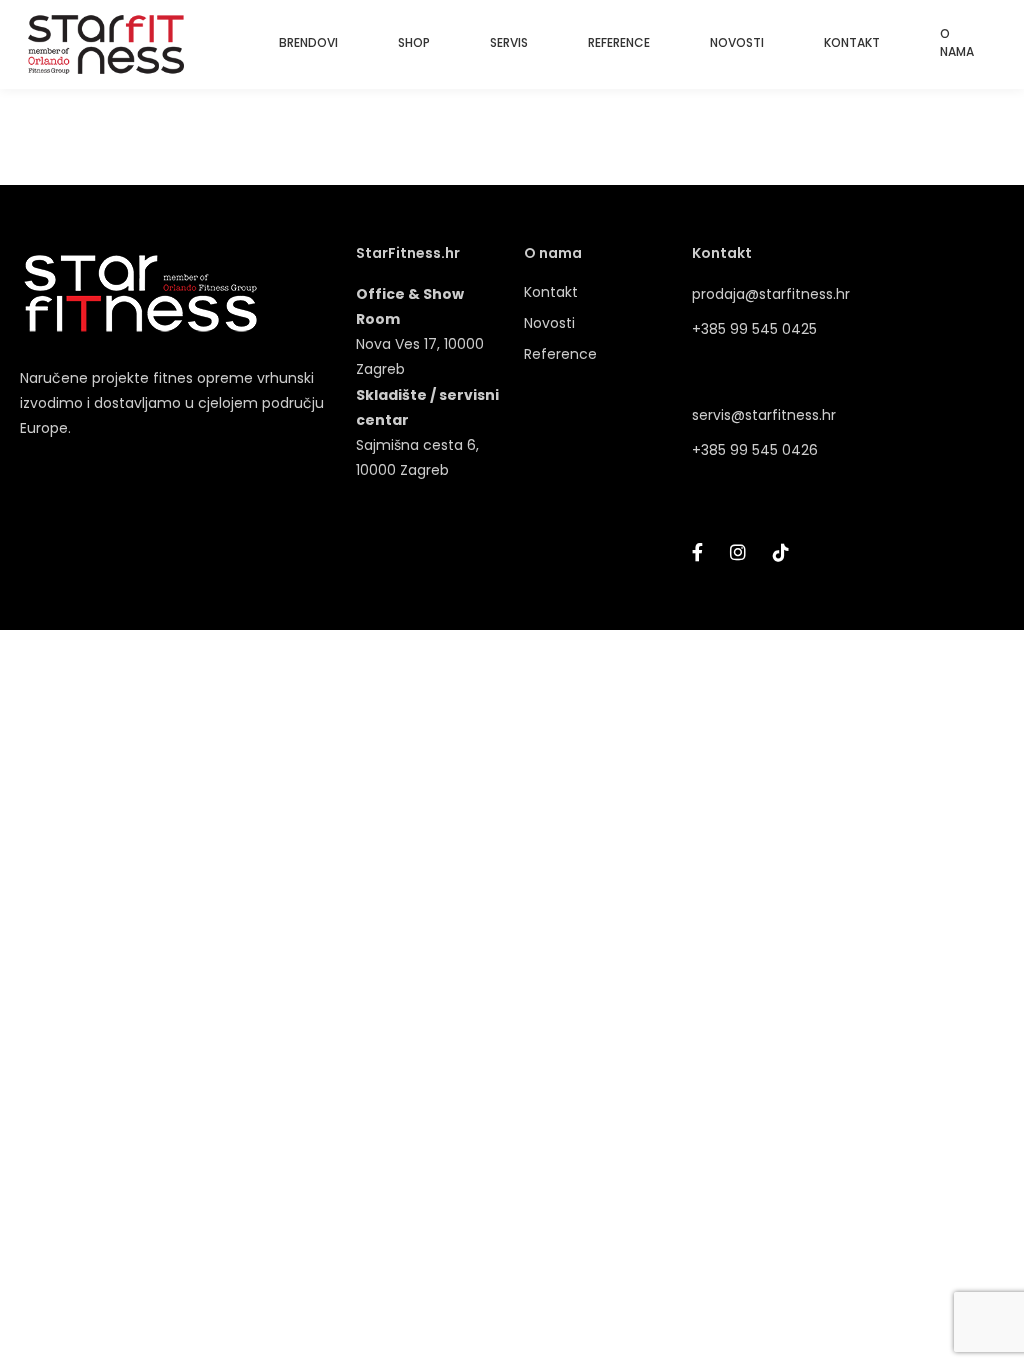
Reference (560, 354)
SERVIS (509, 42)
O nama (553, 253)
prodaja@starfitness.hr (771, 294)
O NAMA (957, 42)
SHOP (414, 42)
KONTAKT (852, 42)
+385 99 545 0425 (754, 329)
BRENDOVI (308, 42)
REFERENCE (619, 42)
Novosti (549, 323)
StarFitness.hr (408, 253)
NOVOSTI (737, 42)
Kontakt (551, 292)
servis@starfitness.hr (764, 415)
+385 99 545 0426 (755, 450)
